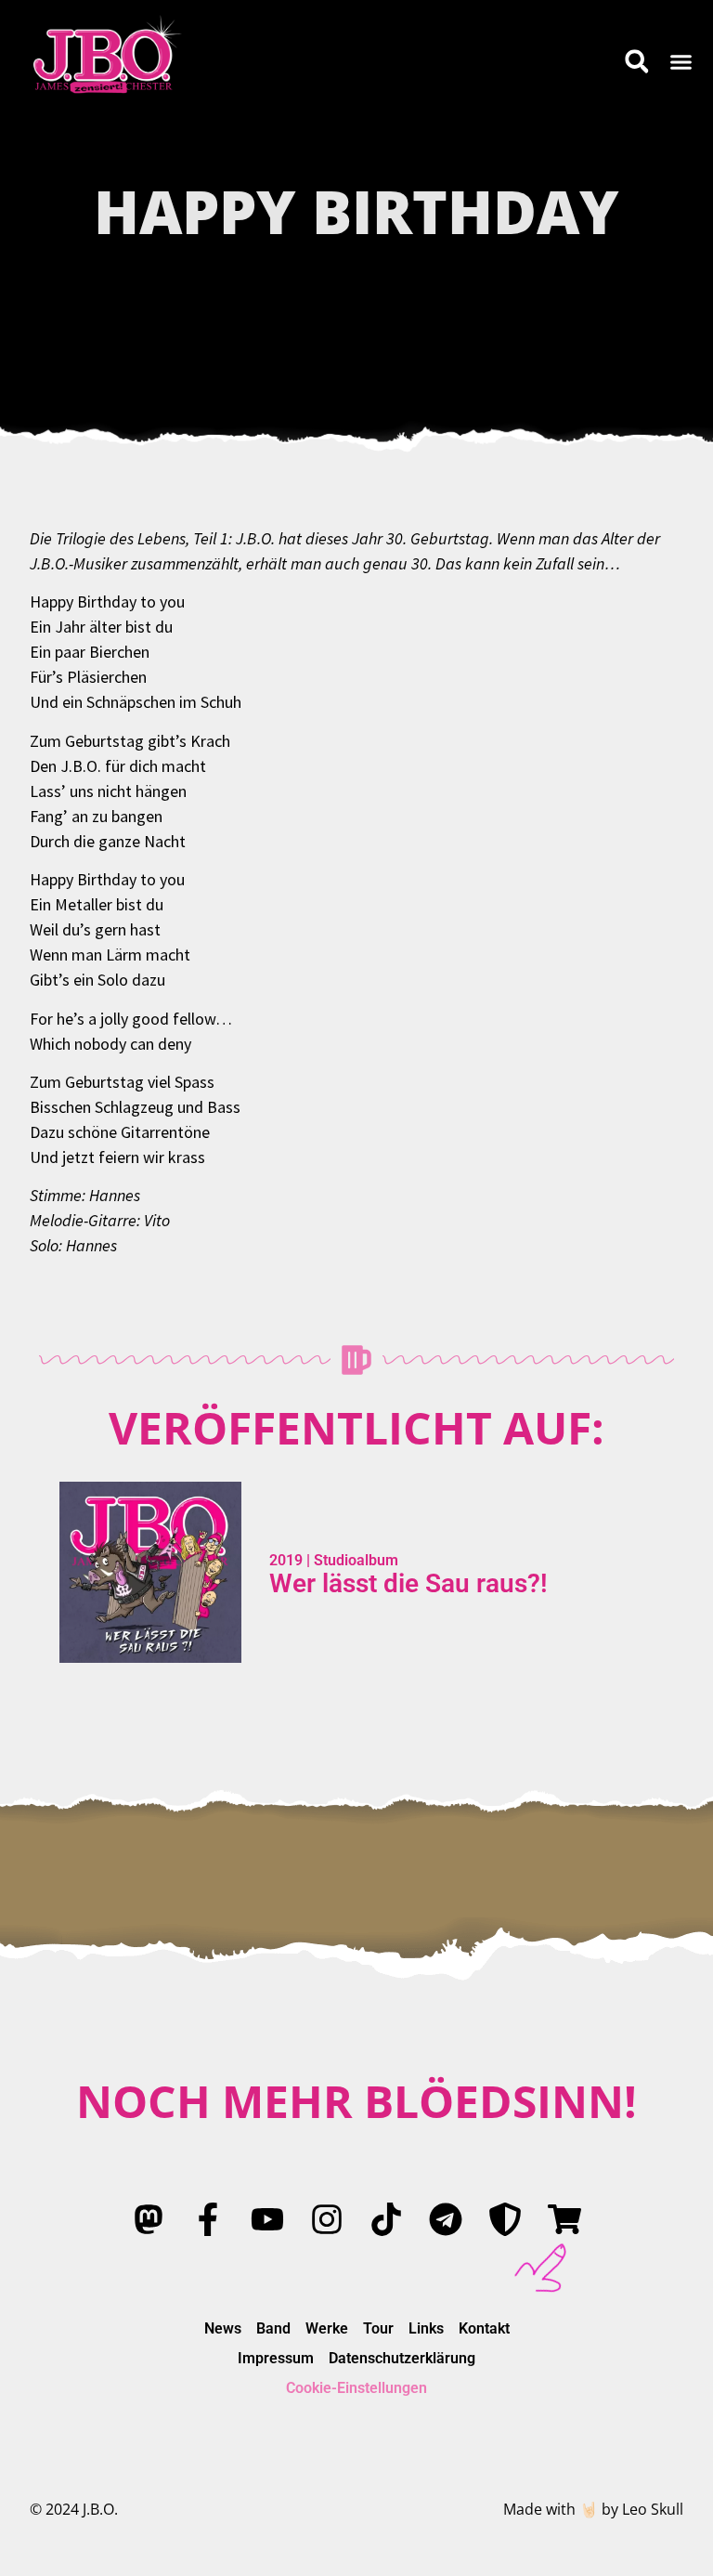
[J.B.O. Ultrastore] (564, 2219)
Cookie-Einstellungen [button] (356, 2388)
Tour (378, 2328)
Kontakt (484, 2328)
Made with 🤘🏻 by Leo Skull (593, 2509)
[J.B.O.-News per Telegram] (446, 2219)
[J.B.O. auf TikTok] (386, 2219)
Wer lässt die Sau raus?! (408, 1583)
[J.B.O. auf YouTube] (267, 2219)
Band (273, 2328)
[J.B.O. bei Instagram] (327, 2219)
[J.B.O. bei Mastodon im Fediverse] (149, 2219)
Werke (327, 2328)
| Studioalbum (350, 1560)
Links (426, 2328)
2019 (286, 1560)
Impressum (276, 2358)
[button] (681, 61)
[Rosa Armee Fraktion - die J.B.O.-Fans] (505, 2219)
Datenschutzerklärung (402, 2358)
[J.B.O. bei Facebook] (208, 2219)
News (223, 2328)
